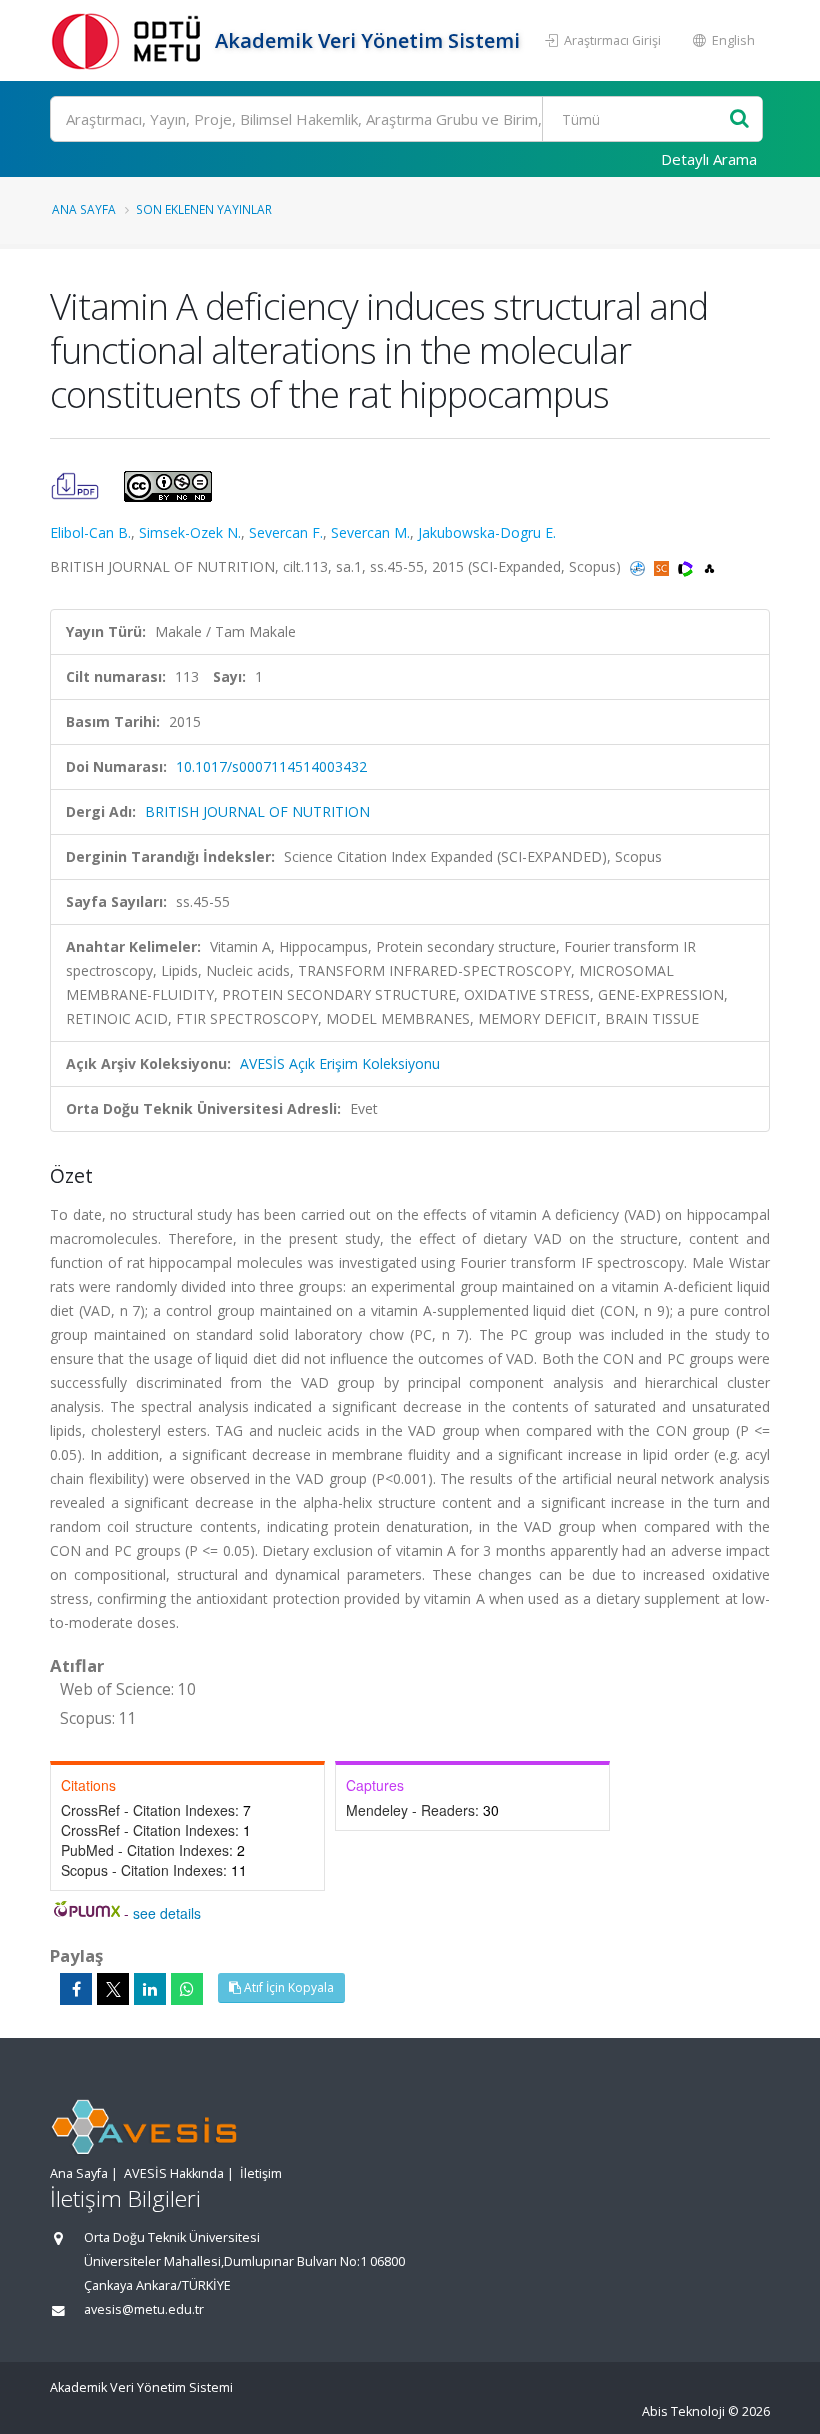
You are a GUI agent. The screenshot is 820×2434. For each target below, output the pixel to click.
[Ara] (739, 119)
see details (167, 1913)
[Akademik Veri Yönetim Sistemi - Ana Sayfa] (130, 40)
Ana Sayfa (84, 209)
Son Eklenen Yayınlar (204, 209)
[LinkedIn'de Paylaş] (150, 1989)
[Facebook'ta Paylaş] (76, 1989)
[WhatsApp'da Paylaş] (187, 1989)
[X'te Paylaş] (113, 1989)
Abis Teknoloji (683, 2411)
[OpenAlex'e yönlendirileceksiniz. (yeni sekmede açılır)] (709, 566)
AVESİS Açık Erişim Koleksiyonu (340, 1063)
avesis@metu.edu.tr (144, 2309)
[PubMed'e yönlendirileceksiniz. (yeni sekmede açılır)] (639, 566)
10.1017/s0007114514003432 (271, 766)
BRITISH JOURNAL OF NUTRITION (257, 811)
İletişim (261, 2173)
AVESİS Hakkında (174, 2173)
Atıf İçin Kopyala (287, 1987)
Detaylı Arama (709, 159)
